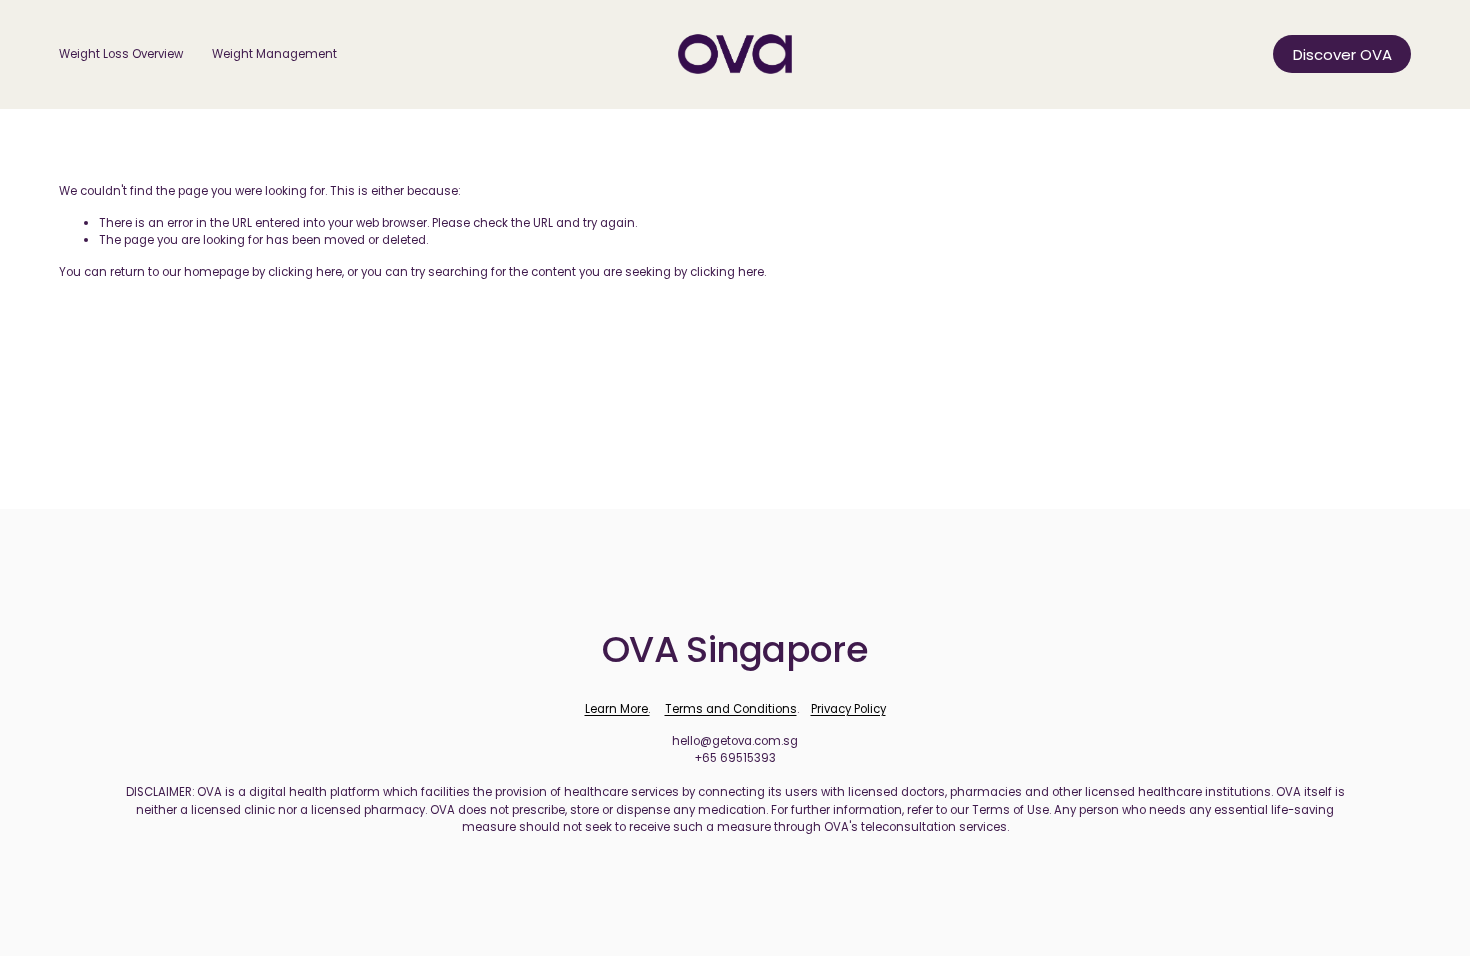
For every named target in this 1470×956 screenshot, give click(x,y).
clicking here (305, 272)
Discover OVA (1342, 54)
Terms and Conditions (731, 709)
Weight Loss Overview (121, 54)
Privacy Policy (848, 709)
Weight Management (274, 54)
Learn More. (617, 709)
